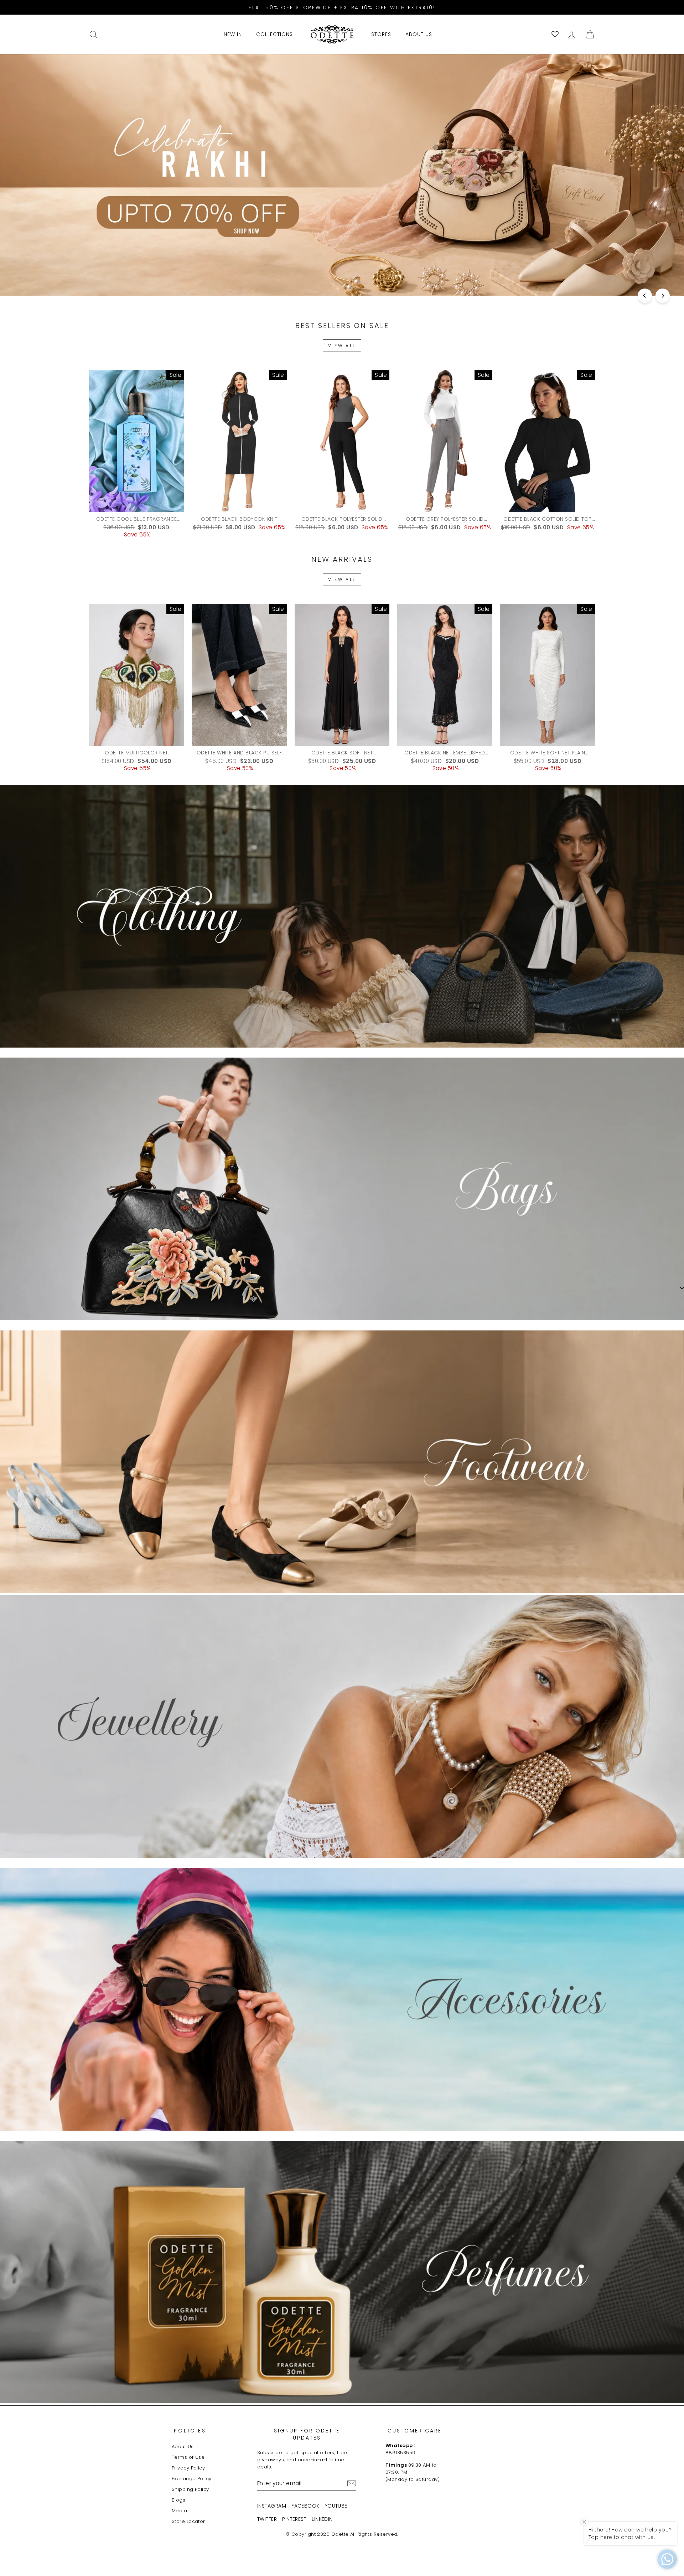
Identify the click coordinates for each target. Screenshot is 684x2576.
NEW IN (233, 34)
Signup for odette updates (307, 2434)
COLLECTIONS (274, 34)
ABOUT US (419, 34)
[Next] (663, 296)
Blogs (178, 2500)
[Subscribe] (352, 2483)
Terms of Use (188, 2457)
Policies (190, 2431)
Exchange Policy (192, 2479)
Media (179, 2511)
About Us (183, 2447)
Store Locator (188, 2521)
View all (342, 346)
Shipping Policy (190, 2489)
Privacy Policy (188, 2468)
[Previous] (645, 296)
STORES (381, 34)
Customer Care (415, 2431)
